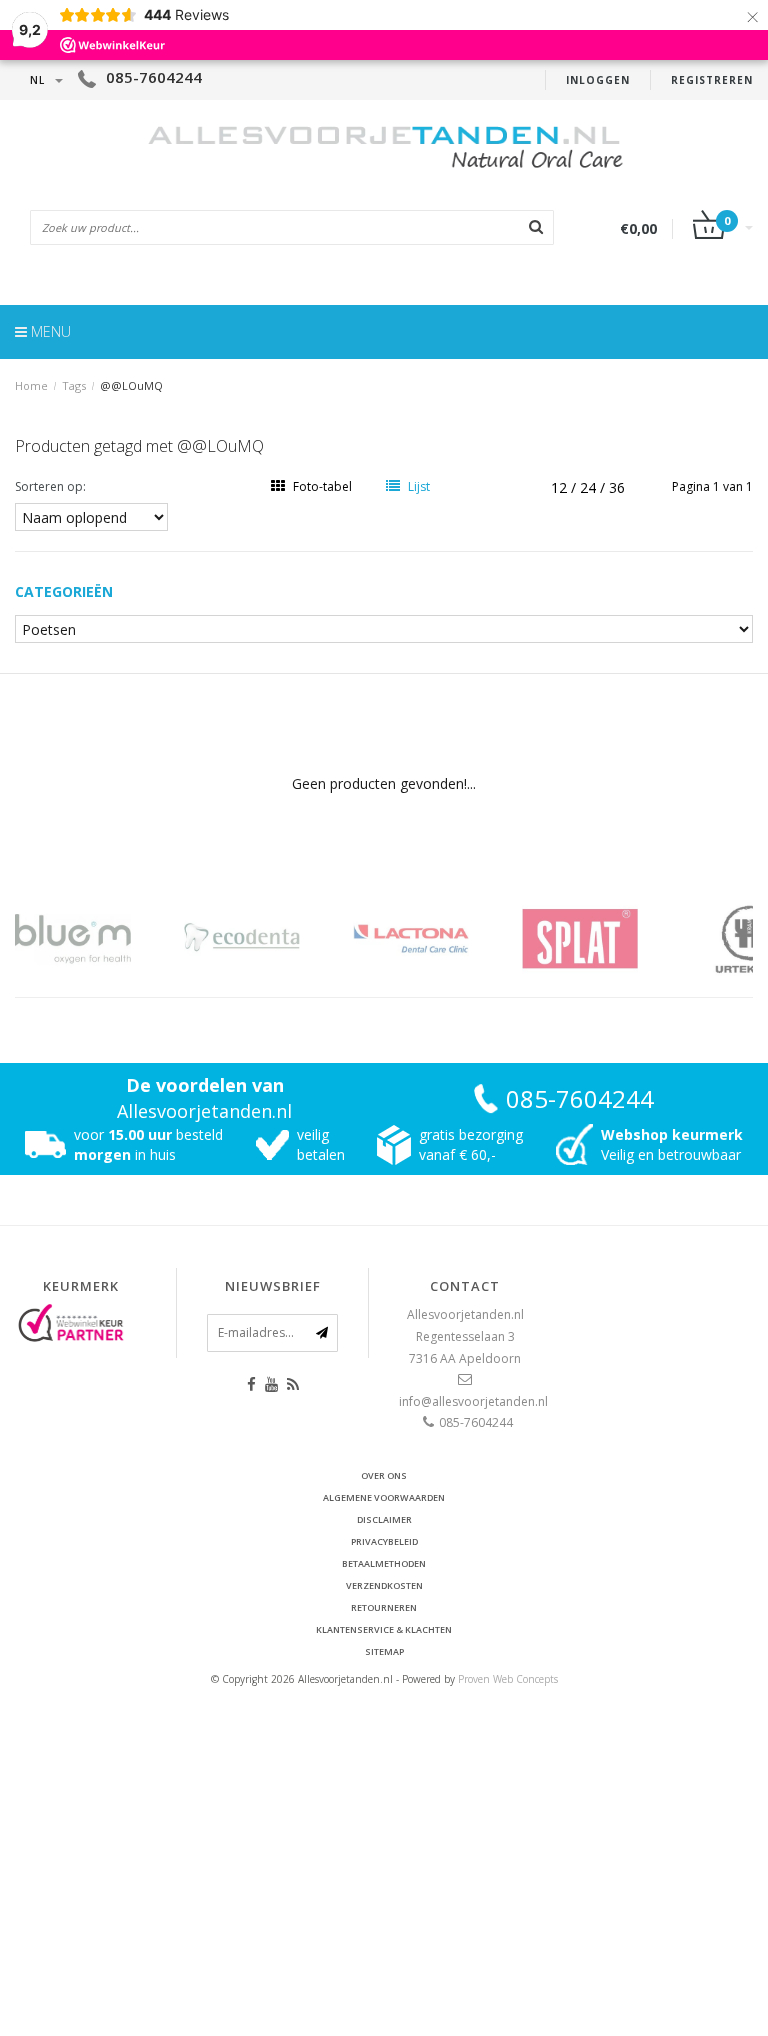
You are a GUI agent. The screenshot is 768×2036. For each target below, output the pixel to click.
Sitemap (384, 1651)
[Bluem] (97, 938)
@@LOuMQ (131, 385)
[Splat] (604, 938)
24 (590, 487)
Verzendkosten (384, 1585)
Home (31, 385)
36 (617, 487)
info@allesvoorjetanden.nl (473, 1401)
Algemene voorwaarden (384, 1497)
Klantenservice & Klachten (384, 1629)
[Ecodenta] (266, 938)
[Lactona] (435, 938)
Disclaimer (384, 1519)
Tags (74, 385)
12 (561, 487)
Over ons (384, 1475)
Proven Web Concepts (508, 1679)
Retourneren (384, 1607)
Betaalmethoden (384, 1563)
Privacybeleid (384, 1541)
